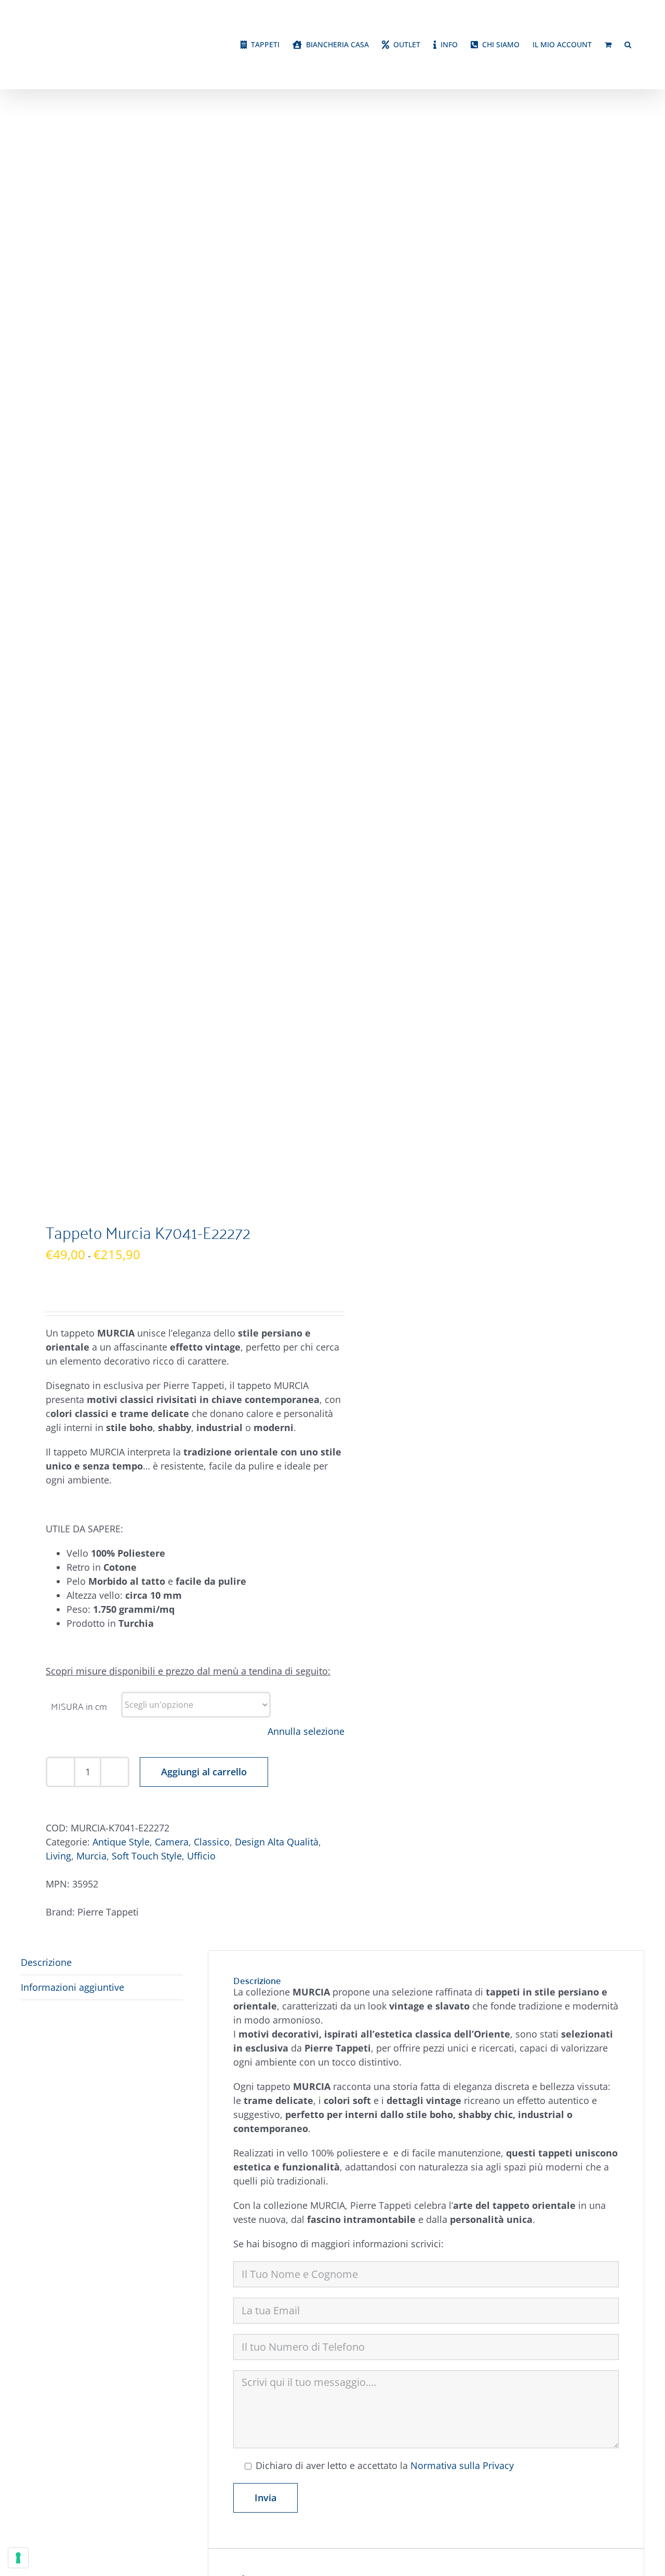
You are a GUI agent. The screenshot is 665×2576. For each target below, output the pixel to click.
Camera (172, 1148)
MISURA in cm (79, 1012)
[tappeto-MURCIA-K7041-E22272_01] (170, 324)
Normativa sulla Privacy (462, 1772)
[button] (628, 69)
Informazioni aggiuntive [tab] (72, 1293)
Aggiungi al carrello (204, 1078)
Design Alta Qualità (277, 1148)
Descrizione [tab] (46, 1269)
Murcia (91, 1162)
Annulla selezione (306, 1037)
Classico (212, 1148)
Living (58, 1162)
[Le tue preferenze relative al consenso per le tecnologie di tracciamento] (18, 2558)
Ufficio (201, 1162)
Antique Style (121, 1148)
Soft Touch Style (147, 1162)
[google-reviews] (594, 2277)
